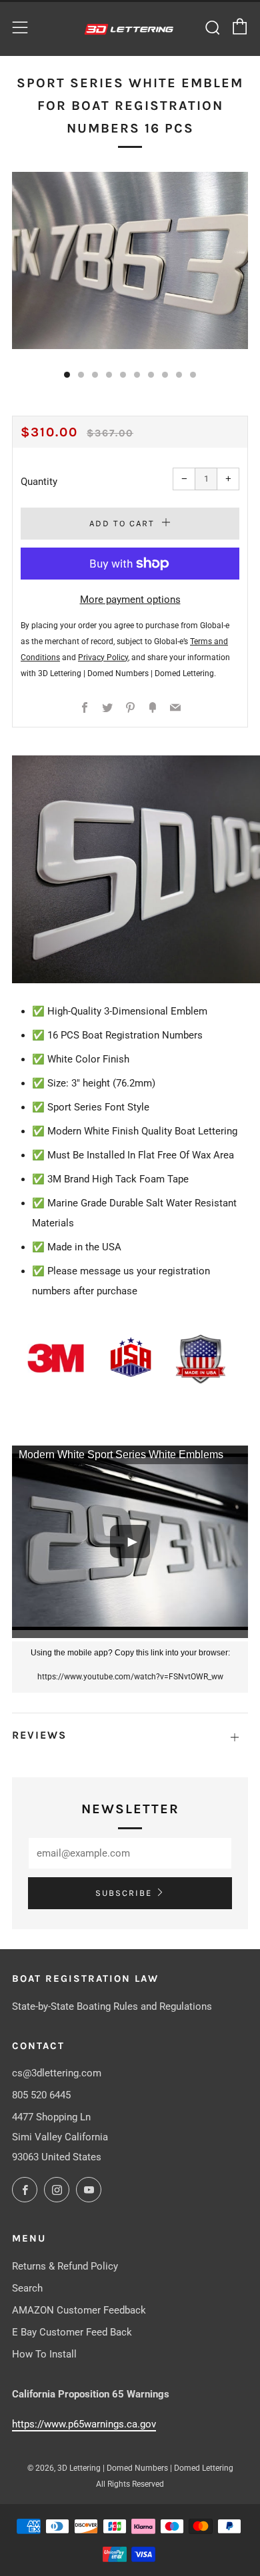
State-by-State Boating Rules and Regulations (112, 2006)
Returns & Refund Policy (65, 2266)
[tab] (67, 375)
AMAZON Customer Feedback (79, 2310)
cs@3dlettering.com (57, 2073)
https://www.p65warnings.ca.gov (84, 2424)
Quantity (39, 482)
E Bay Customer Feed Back (72, 2332)
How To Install (44, 2354)
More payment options (130, 600)
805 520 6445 (41, 2095)
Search (27, 2288)
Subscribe (124, 1893)
